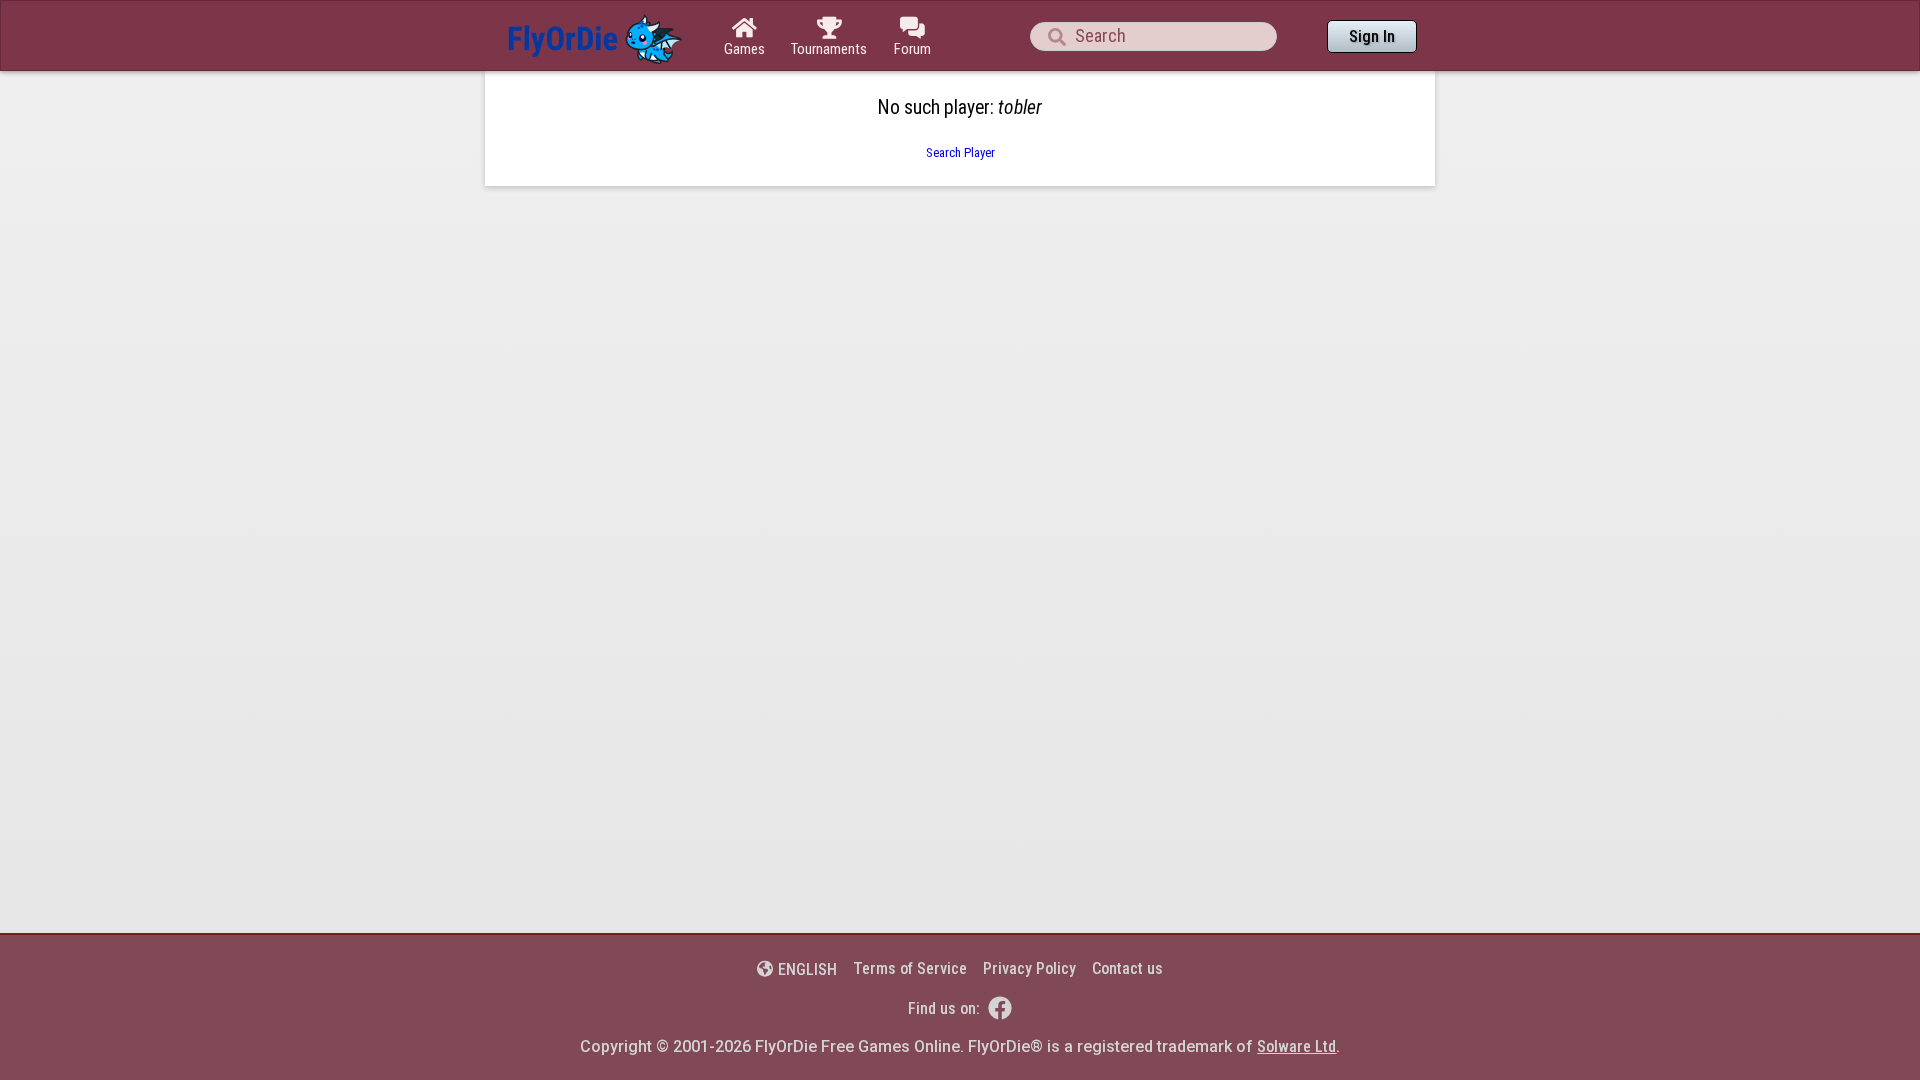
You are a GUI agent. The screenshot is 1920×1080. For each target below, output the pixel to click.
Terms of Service (910, 968)
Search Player (960, 152)
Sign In (1372, 36)
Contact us (1127, 968)
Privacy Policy (1029, 968)
